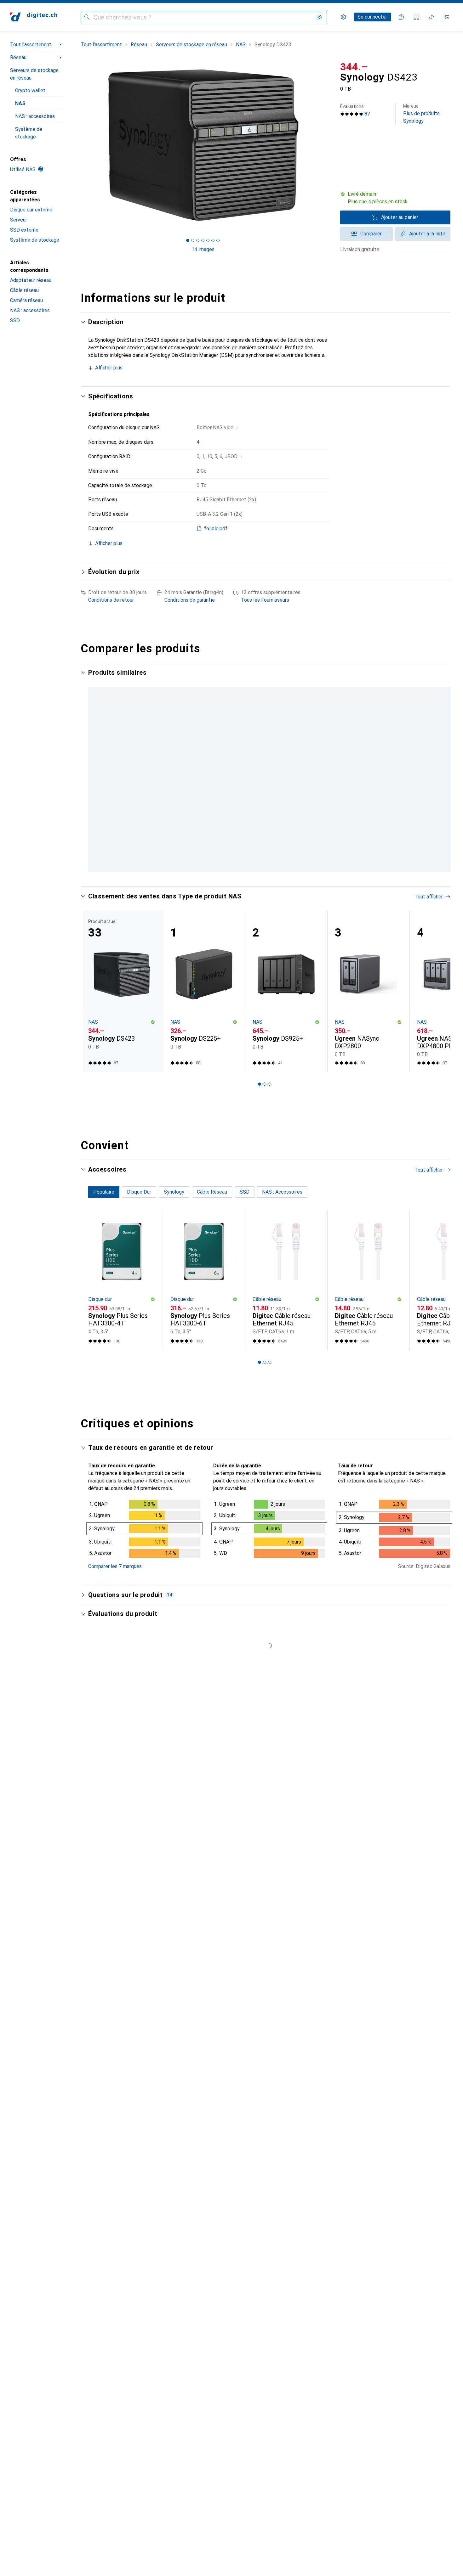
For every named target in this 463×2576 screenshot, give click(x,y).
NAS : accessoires (35, 116)
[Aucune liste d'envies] (432, 17)
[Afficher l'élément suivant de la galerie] (326, 145)
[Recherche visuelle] (319, 17)
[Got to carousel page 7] (218, 240)
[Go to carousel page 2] (260, 897)
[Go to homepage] (34, 17)
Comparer (371, 234)
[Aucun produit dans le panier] (447, 17)
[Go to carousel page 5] (275, 897)
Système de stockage (29, 133)
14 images (203, 249)
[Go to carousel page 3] (265, 897)
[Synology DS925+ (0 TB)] (286, 1019)
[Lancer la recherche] (87, 17)
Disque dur (100, 1326)
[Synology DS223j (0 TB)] (368, 749)
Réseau (18, 57)
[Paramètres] (343, 17)
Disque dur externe (31, 210)
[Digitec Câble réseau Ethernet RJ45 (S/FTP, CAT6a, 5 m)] (368, 1307)
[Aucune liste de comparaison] (416, 17)
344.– (354, 67)
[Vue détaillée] (144, 1557)
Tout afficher (429, 673)
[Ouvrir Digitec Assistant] (401, 17)
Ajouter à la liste (427, 234)
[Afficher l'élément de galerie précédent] (79, 145)
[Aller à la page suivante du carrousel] (439, 780)
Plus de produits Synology (421, 114)
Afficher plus (109, 368)
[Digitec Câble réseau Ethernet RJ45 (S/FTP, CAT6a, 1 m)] (286, 1307)
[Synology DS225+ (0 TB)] (204, 1019)
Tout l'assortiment (31, 45)
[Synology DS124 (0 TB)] (204, 749)
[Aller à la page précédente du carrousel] (92, 780)
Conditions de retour (111, 600)
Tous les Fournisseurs (265, 600)
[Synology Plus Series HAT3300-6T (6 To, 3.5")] (204, 1307)
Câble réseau (24, 290)
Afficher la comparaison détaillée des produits (349, 673)
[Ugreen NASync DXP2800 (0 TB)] (368, 1019)
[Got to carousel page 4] (203, 240)
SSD (15, 321)
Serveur (19, 220)
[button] (395, 198)
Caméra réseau (26, 300)
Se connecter (372, 17)
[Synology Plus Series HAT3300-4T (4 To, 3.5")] (122, 1307)
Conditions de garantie (190, 600)
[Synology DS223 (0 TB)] (286, 749)
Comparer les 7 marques (115, 1593)
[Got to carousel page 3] (198, 240)
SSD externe (24, 230)
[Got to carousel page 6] (213, 240)
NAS (20, 103)
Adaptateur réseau (31, 280)
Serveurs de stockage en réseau (34, 74)
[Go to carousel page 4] (270, 897)
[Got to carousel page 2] (193, 240)
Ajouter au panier (400, 217)
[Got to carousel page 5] (208, 240)
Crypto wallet (30, 90)
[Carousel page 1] (188, 240)
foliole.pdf (216, 529)
